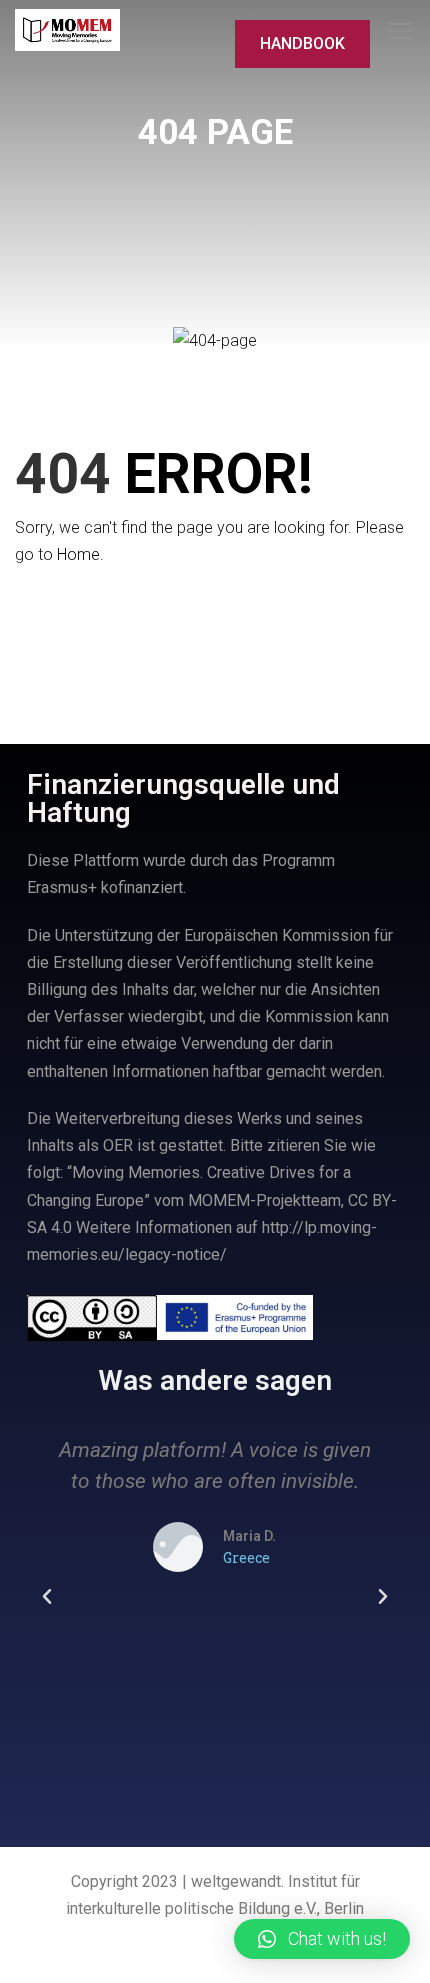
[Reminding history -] (67, 30)
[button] (47, 1597)
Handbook (302, 43)
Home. (80, 554)
